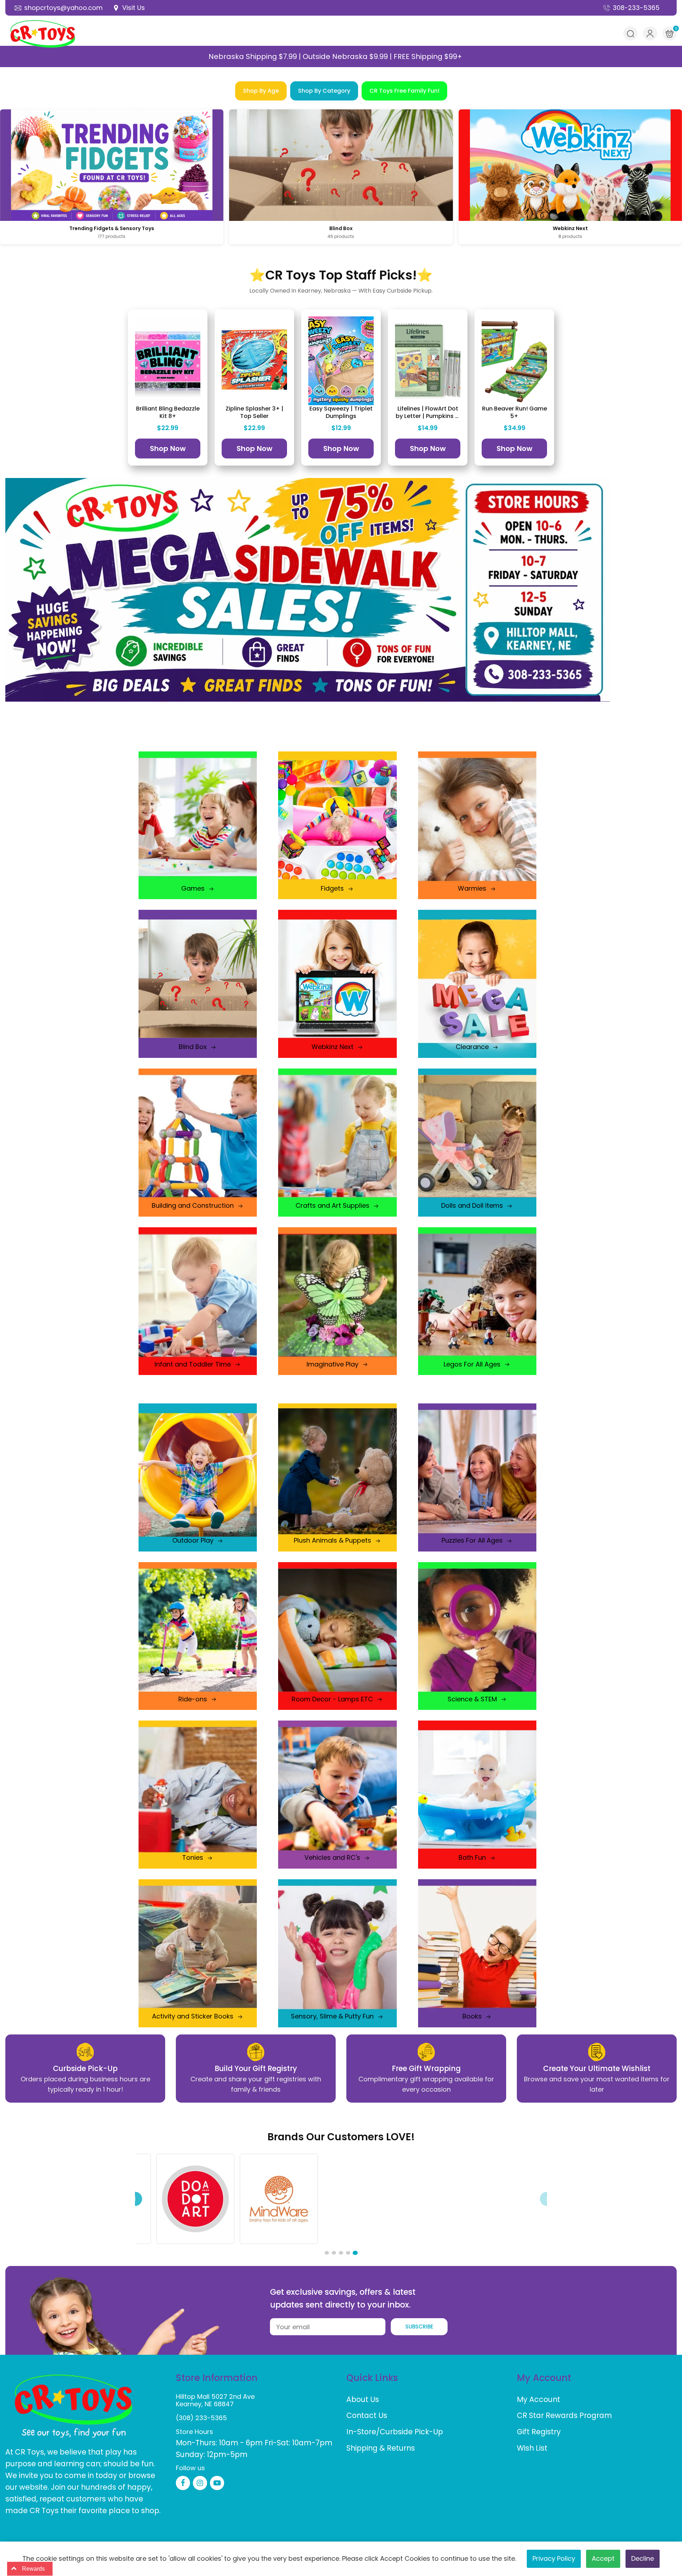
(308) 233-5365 (201, 2418)
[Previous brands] (135, 2199)
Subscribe (419, 2327)
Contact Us (367, 2415)
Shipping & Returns (381, 2448)
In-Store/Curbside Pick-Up (395, 2432)
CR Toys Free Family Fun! (404, 91)
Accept (603, 2558)
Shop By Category (324, 91)
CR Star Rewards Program (564, 2415)
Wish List (532, 2448)
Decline (643, 2558)
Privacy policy (554, 2558)
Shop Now (168, 449)
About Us (363, 2399)
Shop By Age (261, 91)
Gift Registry (539, 2432)
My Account (538, 2399)
